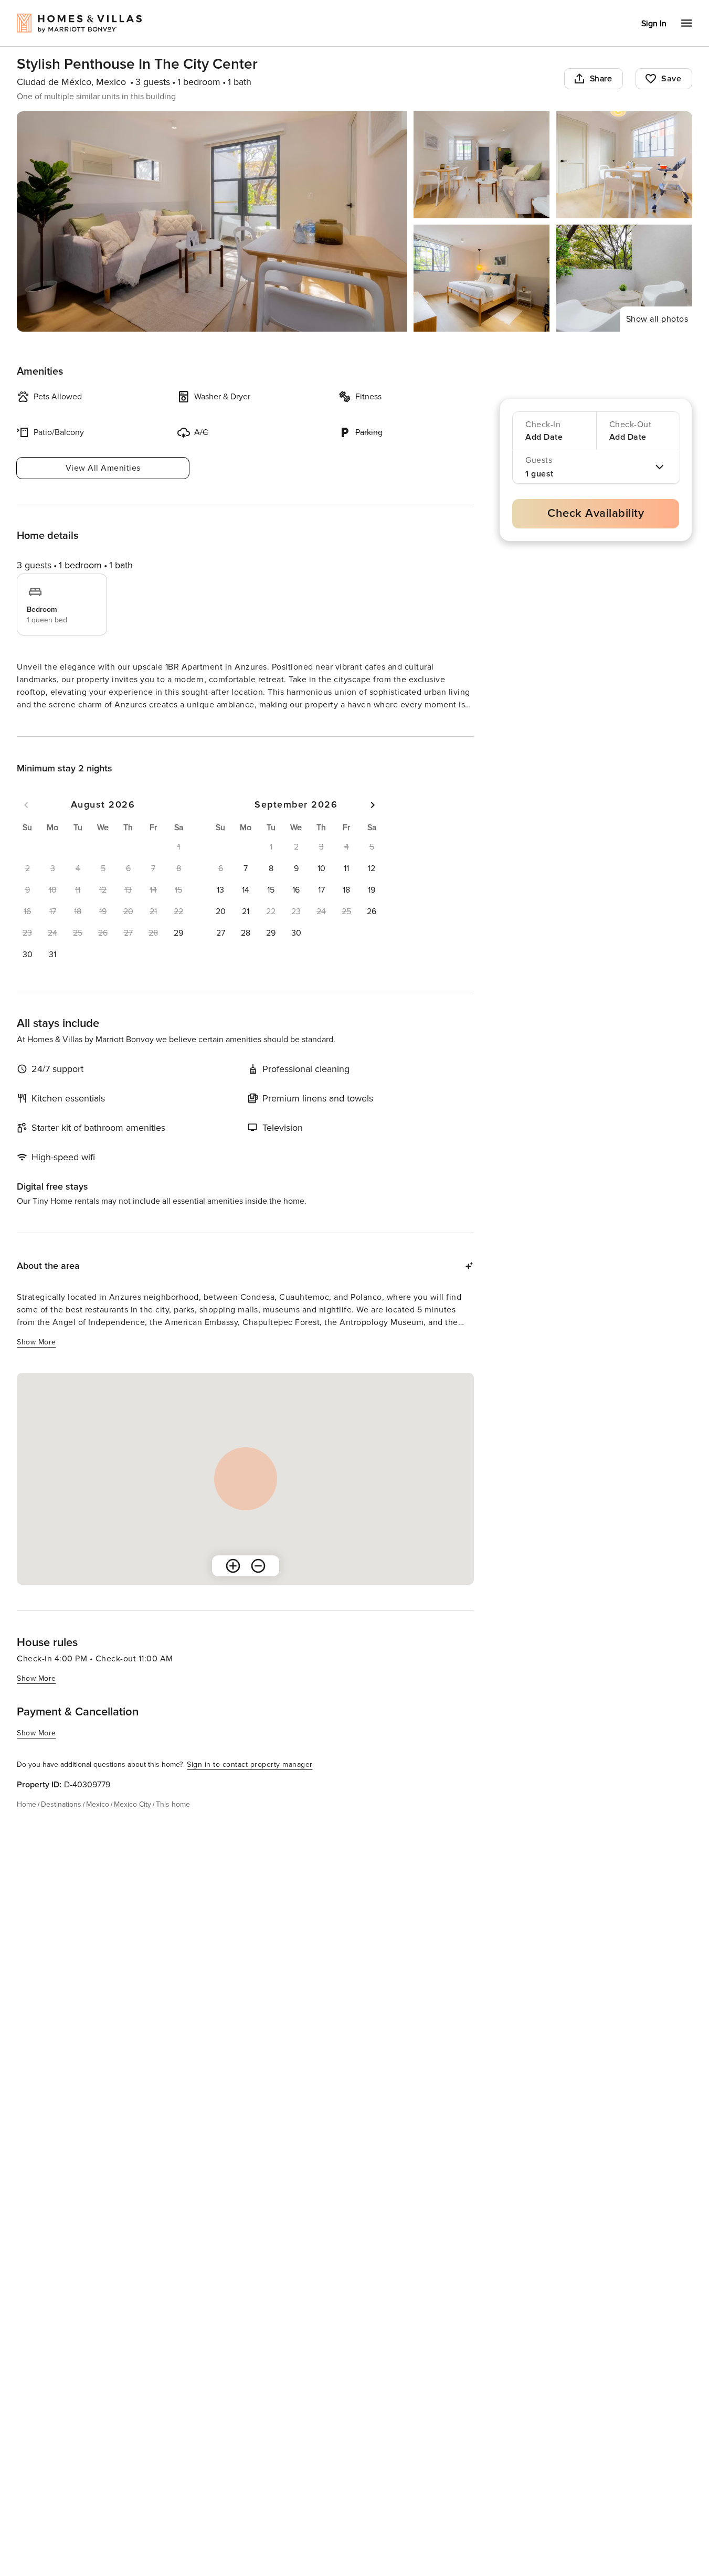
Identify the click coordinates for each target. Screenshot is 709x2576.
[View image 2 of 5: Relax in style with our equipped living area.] (482, 165)
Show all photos (657, 319)
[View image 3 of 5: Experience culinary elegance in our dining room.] (624, 165)
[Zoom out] (258, 1585)
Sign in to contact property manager (250, 1783)
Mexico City (133, 1823)
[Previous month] (26, 824)
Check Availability (596, 513)
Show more (36, 724)
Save (671, 79)
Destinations (61, 1823)
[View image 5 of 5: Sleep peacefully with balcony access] (624, 278)
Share (601, 79)
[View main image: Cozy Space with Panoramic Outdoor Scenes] (212, 221)
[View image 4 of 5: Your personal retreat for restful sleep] (482, 278)
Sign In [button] (654, 24)
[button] (178, 952)
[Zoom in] (233, 1585)
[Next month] (373, 824)
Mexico (98, 1823)
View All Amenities (103, 468)
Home (27, 1823)
